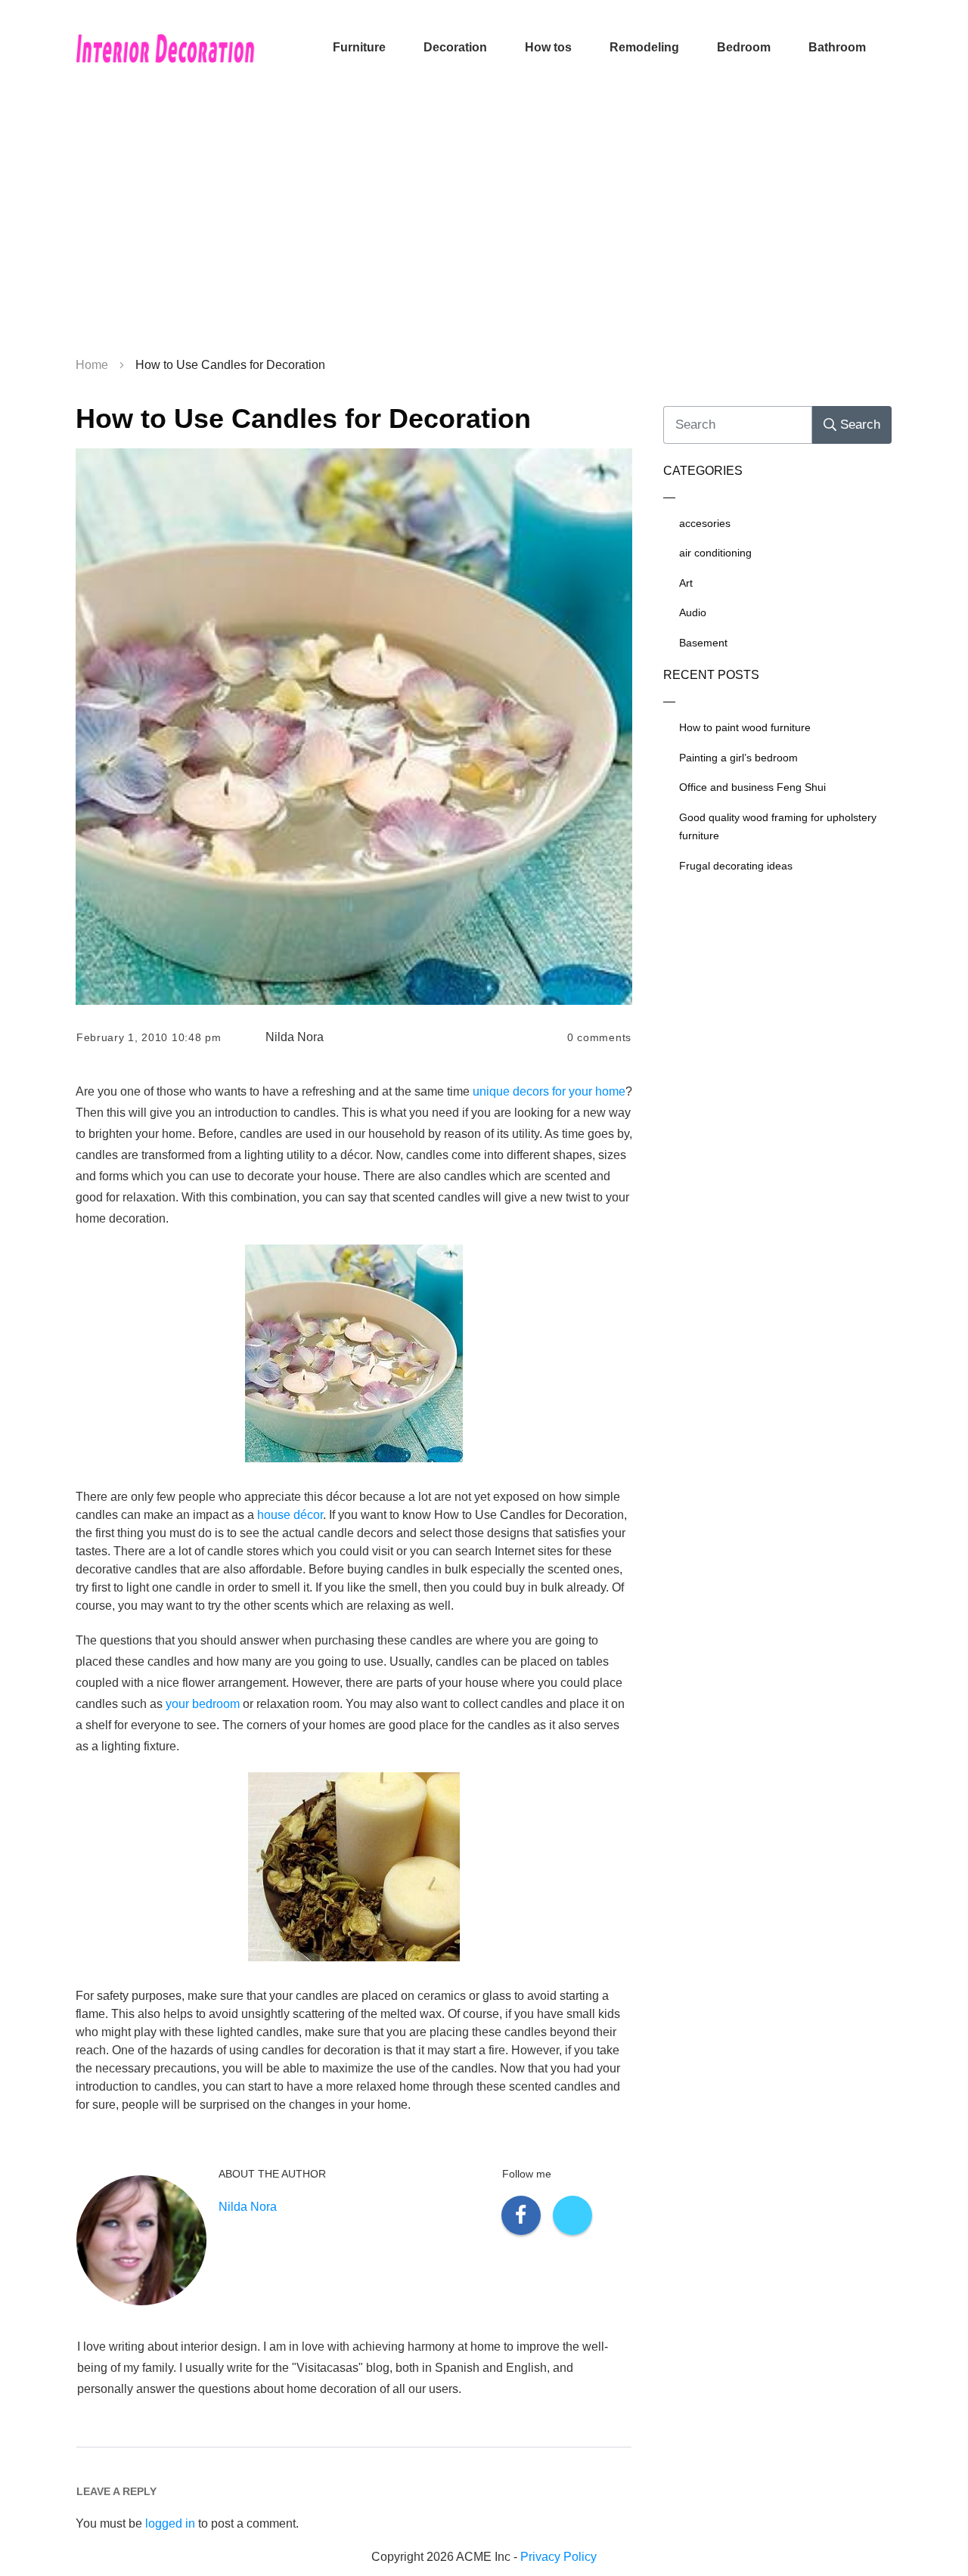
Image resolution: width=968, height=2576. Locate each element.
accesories (705, 523)
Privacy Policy (558, 2557)
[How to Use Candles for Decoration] (354, 727)
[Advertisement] (484, 227)
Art (686, 583)
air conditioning (715, 553)
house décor (290, 1515)
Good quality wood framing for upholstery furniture (778, 827)
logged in (170, 2523)
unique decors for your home (549, 1091)
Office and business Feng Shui (752, 787)
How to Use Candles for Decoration (303, 418)
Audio (693, 612)
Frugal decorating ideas (736, 866)
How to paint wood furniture (745, 727)
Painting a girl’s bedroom (738, 758)
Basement (703, 643)
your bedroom (203, 1704)
